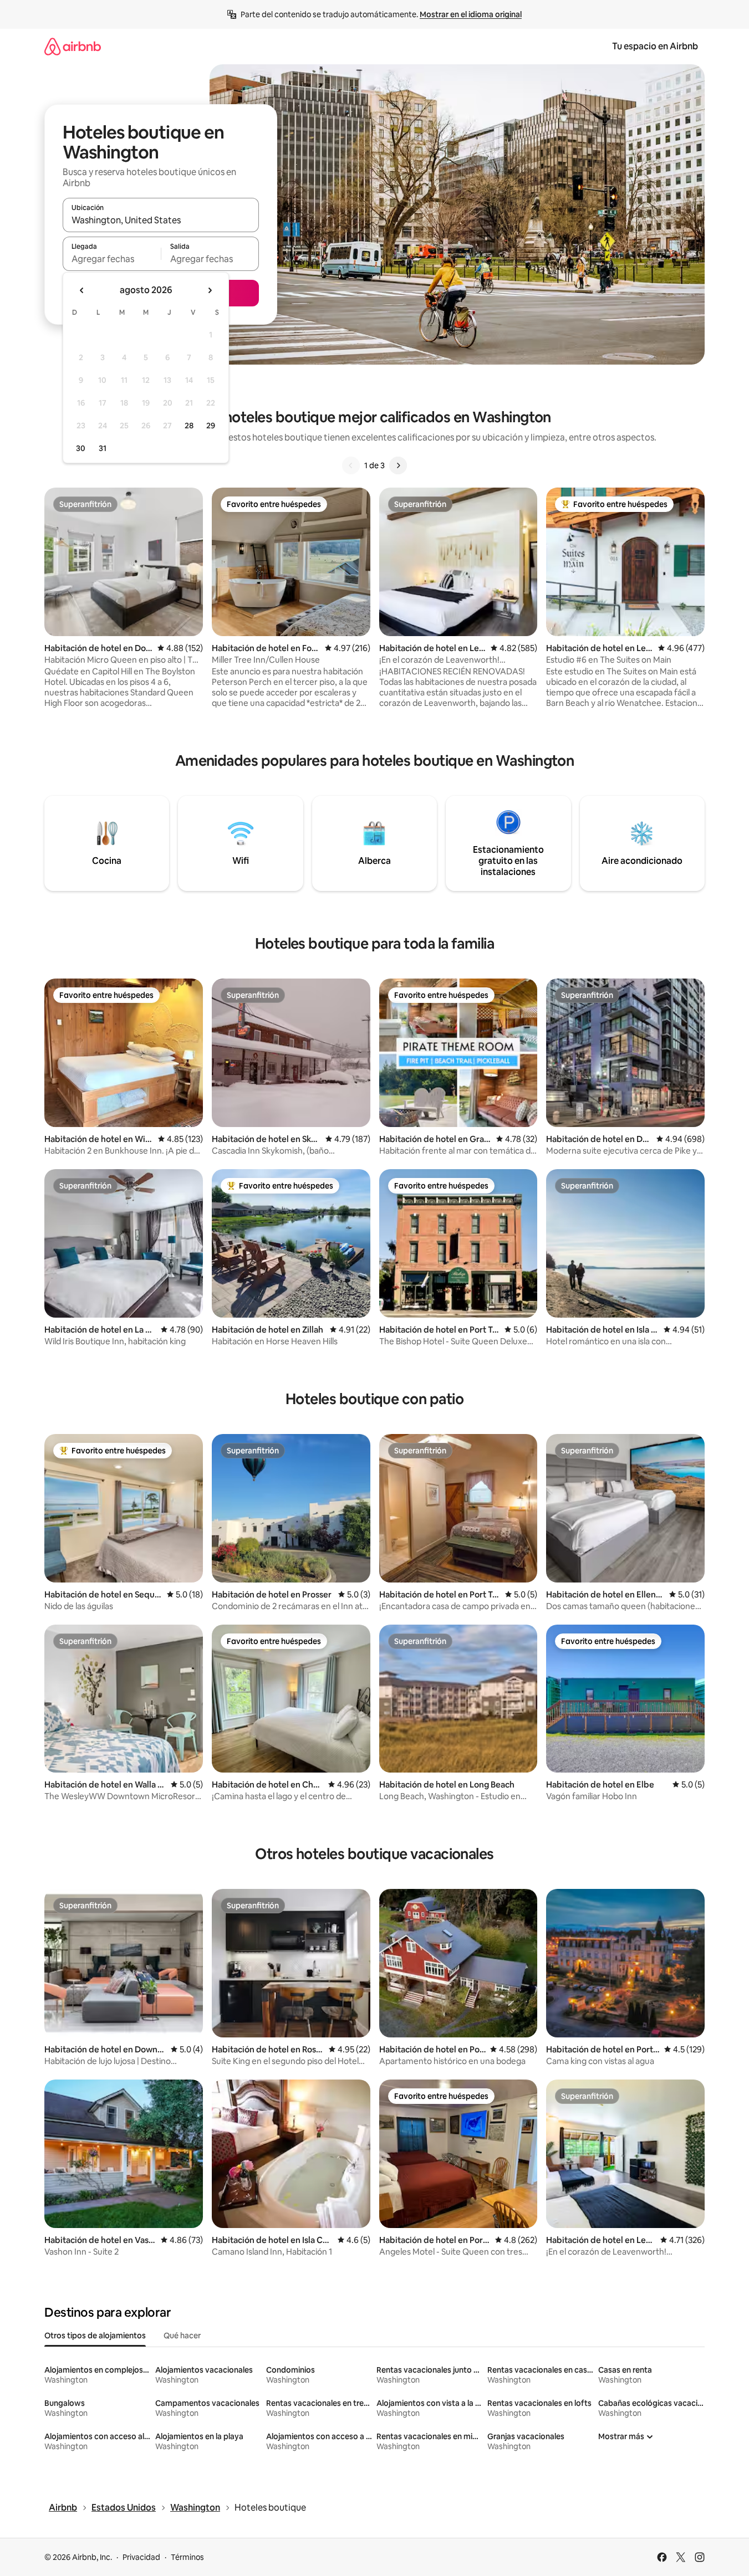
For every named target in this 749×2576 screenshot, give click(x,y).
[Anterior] (351, 465)
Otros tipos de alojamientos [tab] (95, 2336)
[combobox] (161, 220)
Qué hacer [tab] (182, 2336)
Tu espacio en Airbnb (655, 46)
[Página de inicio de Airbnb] (73, 46)
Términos (187, 2557)
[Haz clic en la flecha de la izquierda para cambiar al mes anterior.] (82, 290)
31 (103, 448)
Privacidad (141, 2557)
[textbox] (112, 259)
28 (189, 426)
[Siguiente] (398, 465)
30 (81, 448)
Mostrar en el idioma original (471, 14)
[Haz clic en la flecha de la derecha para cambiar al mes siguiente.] (210, 290)
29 (211, 426)
